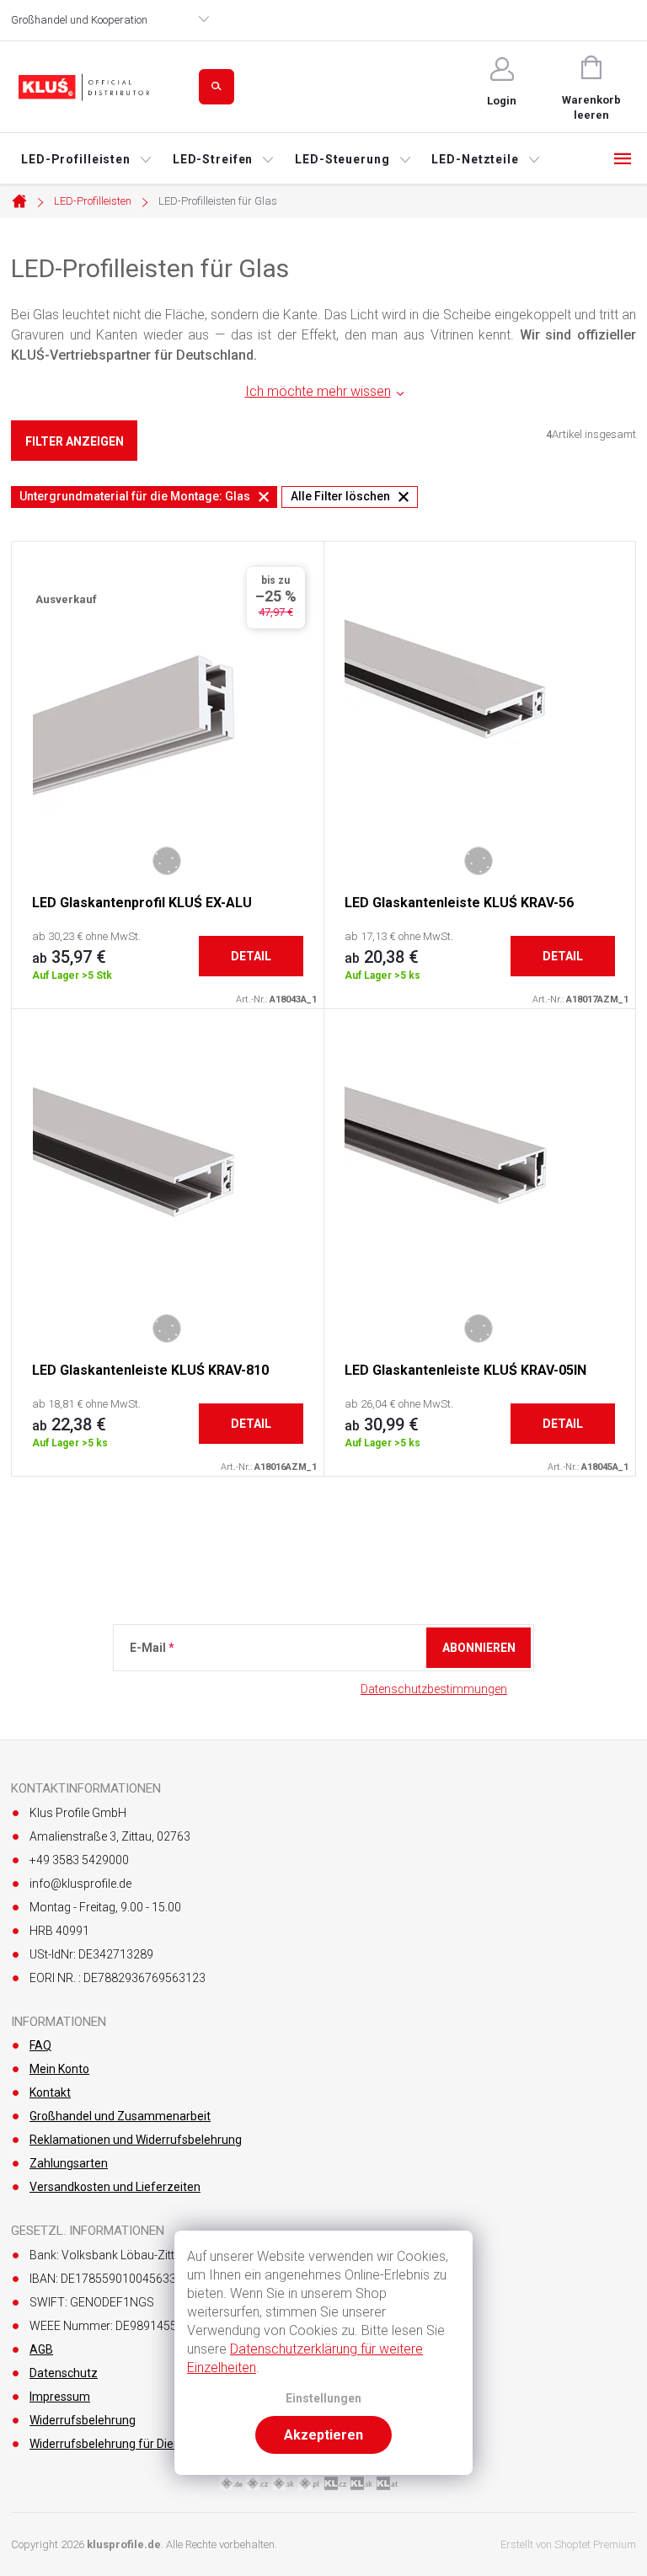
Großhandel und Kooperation (79, 20)
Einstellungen (323, 2399)
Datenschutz (64, 2373)
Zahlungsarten (69, 2163)
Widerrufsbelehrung (83, 2420)
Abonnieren (479, 1648)
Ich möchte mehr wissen (318, 391)
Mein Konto (59, 2069)
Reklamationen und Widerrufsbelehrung (136, 2140)
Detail (251, 956)
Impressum (60, 2397)
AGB (41, 2349)
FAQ (40, 2045)
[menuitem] (87, 159)
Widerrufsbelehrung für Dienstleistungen (138, 2444)
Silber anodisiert (167, 861)
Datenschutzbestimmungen (434, 1689)
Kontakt (50, 2092)
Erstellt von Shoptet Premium (568, 2544)
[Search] (217, 87)
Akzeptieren (323, 2435)
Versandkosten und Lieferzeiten (115, 2187)
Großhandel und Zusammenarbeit (120, 2116)
